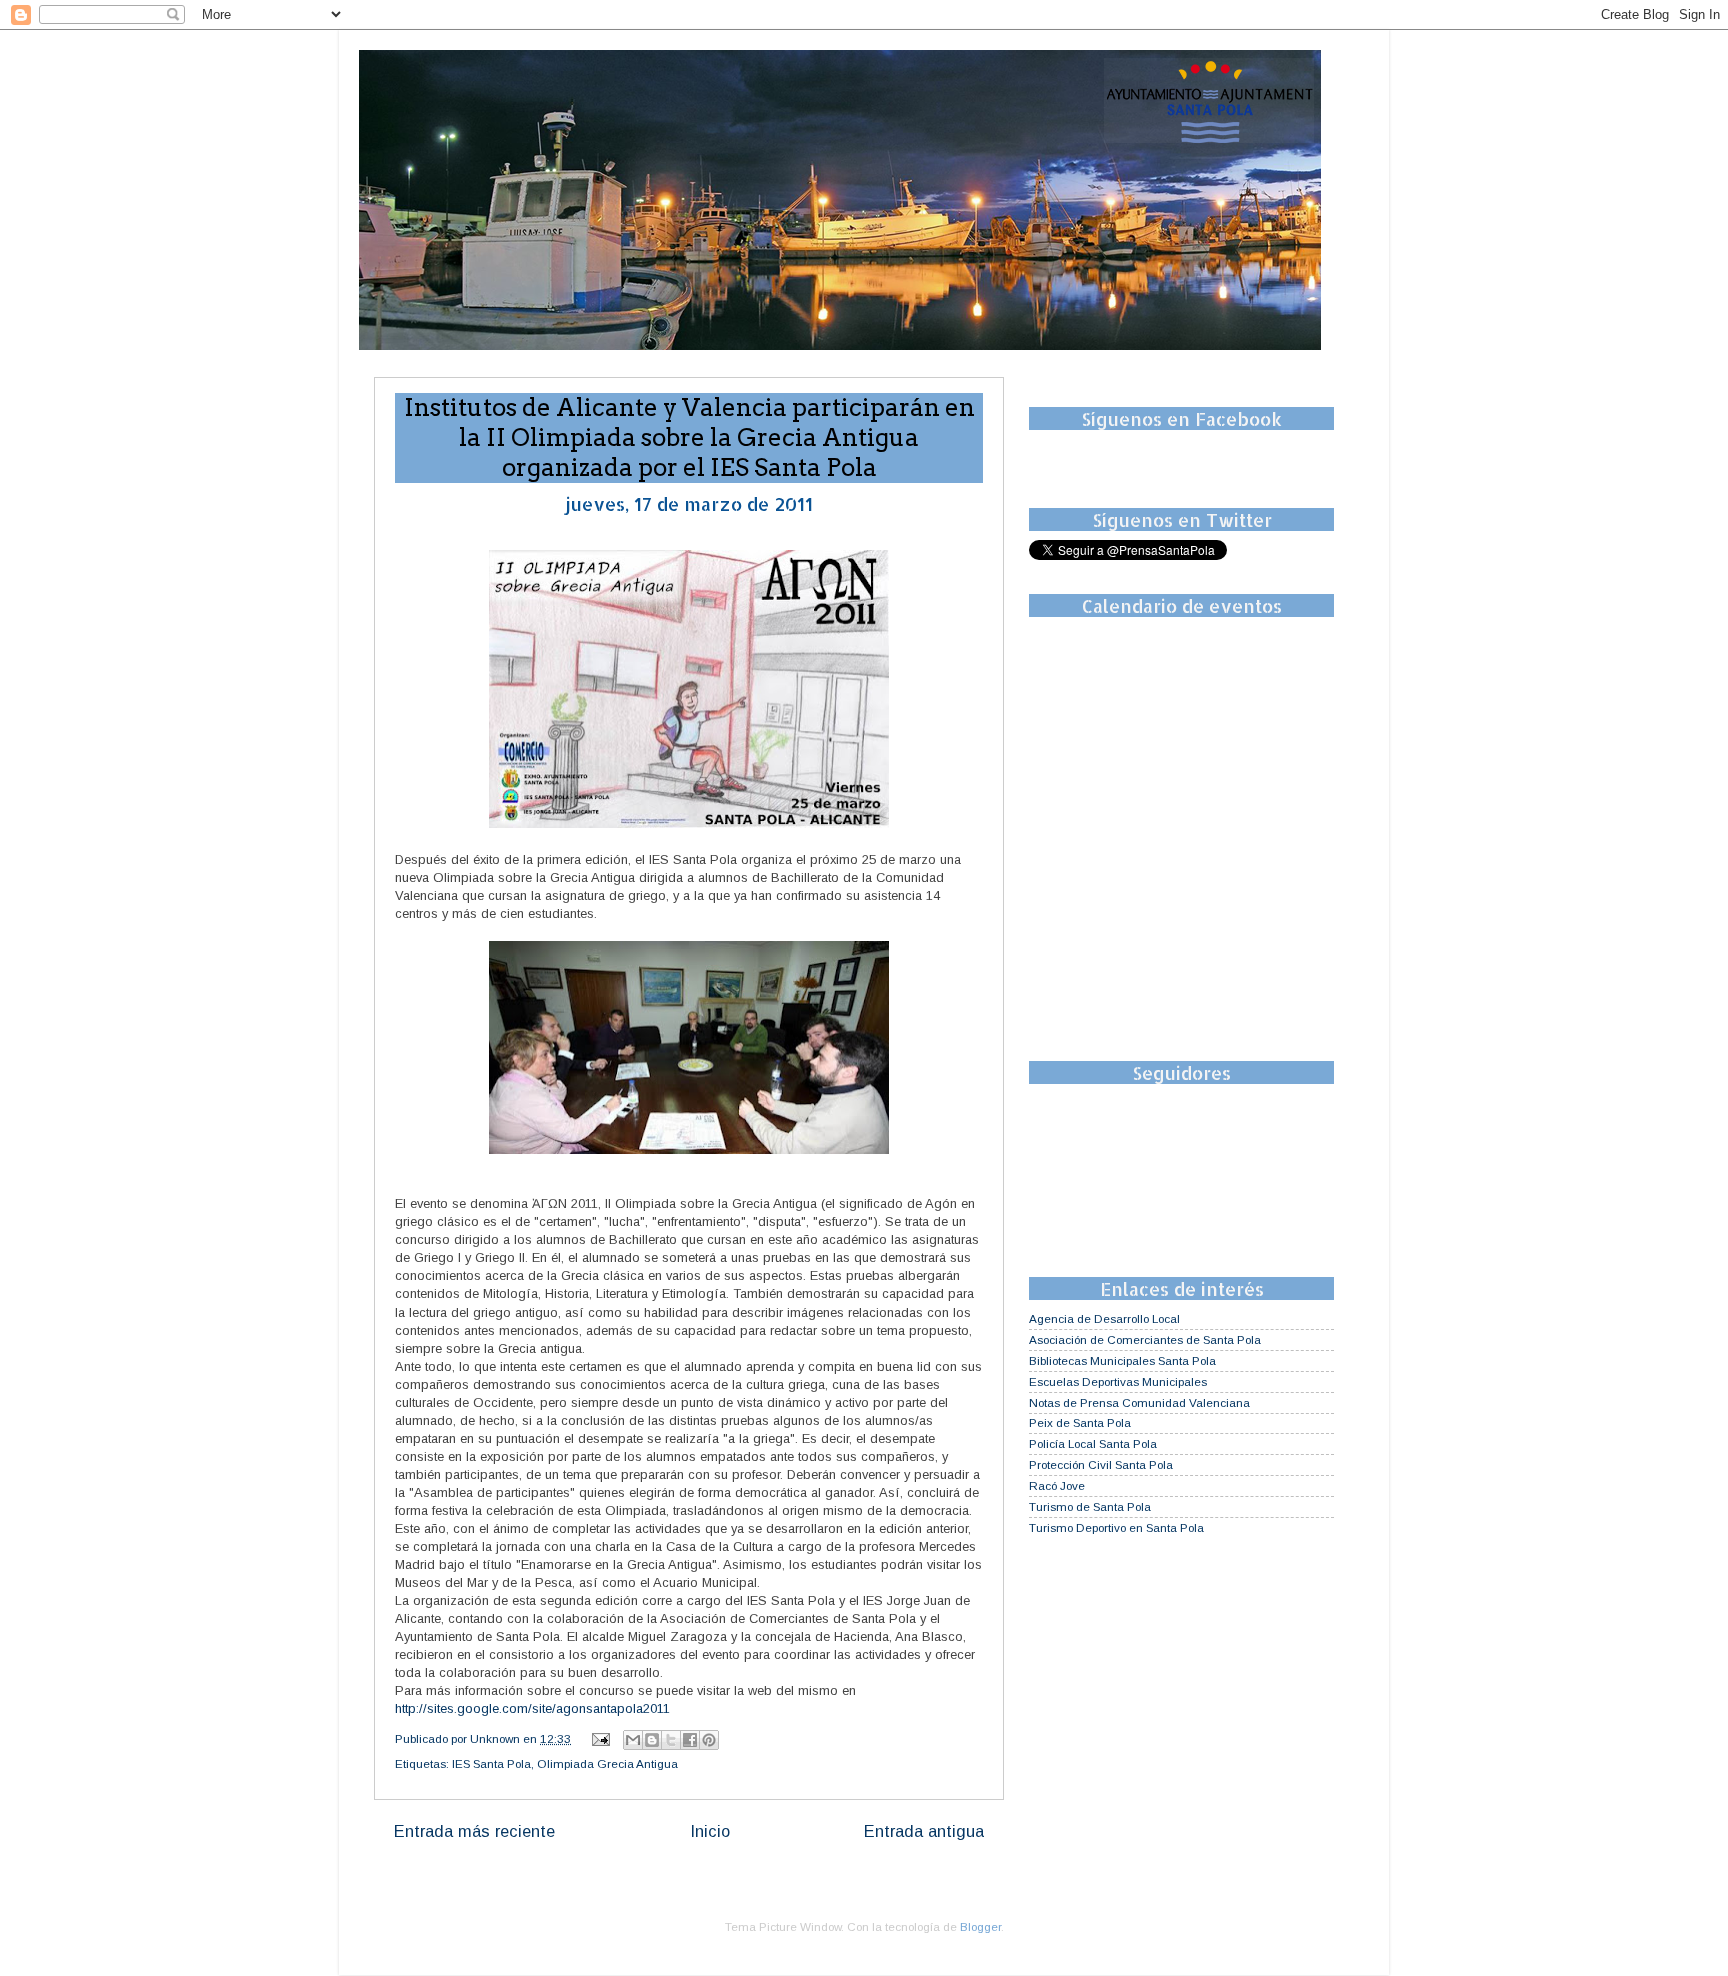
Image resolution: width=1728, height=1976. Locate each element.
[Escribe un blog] (652, 1740)
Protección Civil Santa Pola (1101, 1464)
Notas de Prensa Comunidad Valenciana (1139, 1402)
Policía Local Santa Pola (1093, 1443)
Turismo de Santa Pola (1090, 1506)
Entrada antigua (924, 1831)
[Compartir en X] (671, 1740)
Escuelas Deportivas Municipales (1118, 1381)
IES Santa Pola (491, 1763)
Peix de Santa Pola (1080, 1422)
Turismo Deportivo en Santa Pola (1116, 1527)
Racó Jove (1057, 1485)
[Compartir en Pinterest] (709, 1740)
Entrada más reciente (474, 1831)
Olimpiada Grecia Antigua (607, 1763)
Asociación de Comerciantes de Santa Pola (1145, 1339)
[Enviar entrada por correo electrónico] (599, 1738)
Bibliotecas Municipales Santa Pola (1122, 1360)
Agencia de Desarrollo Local (1104, 1318)
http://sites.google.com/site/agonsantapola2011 (532, 1708)
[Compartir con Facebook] (690, 1740)
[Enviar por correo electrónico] (633, 1740)
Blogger (980, 1926)
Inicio (710, 1831)
